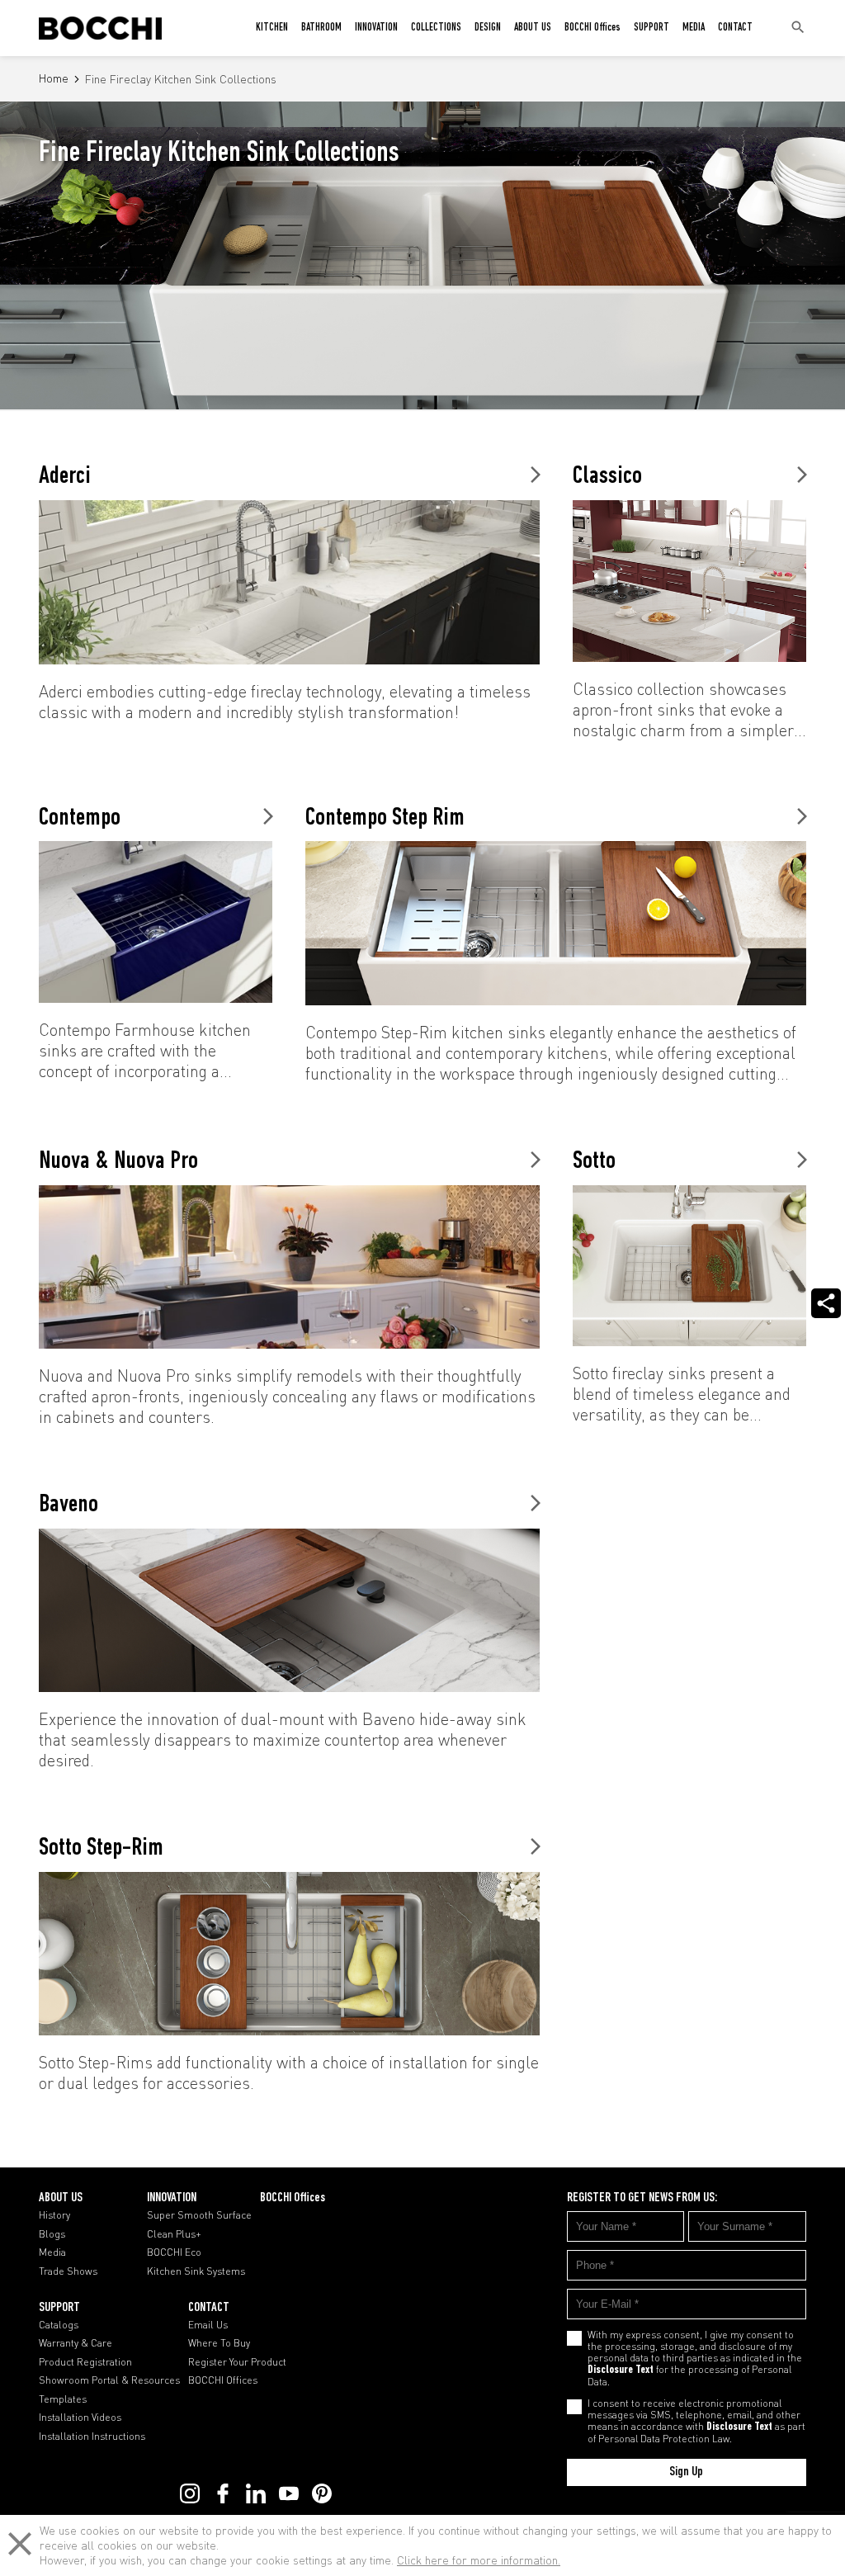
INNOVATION (376, 28)
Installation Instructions (92, 2437)
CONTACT (735, 28)
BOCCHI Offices (592, 28)
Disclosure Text (621, 2370)
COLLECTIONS (436, 28)
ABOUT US (533, 28)
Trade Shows (68, 2271)
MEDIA (694, 28)
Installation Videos (80, 2418)
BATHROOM (321, 28)
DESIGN (488, 28)
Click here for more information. (479, 2560)
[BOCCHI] (100, 28)
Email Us (208, 2325)
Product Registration (85, 2362)
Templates (63, 2399)
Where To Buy (219, 2343)
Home (54, 79)
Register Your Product (237, 2362)
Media (52, 2252)
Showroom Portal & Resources (109, 2380)
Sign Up (686, 2472)
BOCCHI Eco (174, 2252)
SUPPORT (651, 28)
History (54, 2215)
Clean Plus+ (174, 2234)
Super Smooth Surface (199, 2215)
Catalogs (59, 2325)
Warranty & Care (76, 2343)
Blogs (52, 2234)
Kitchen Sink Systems (196, 2271)
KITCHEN (272, 28)
